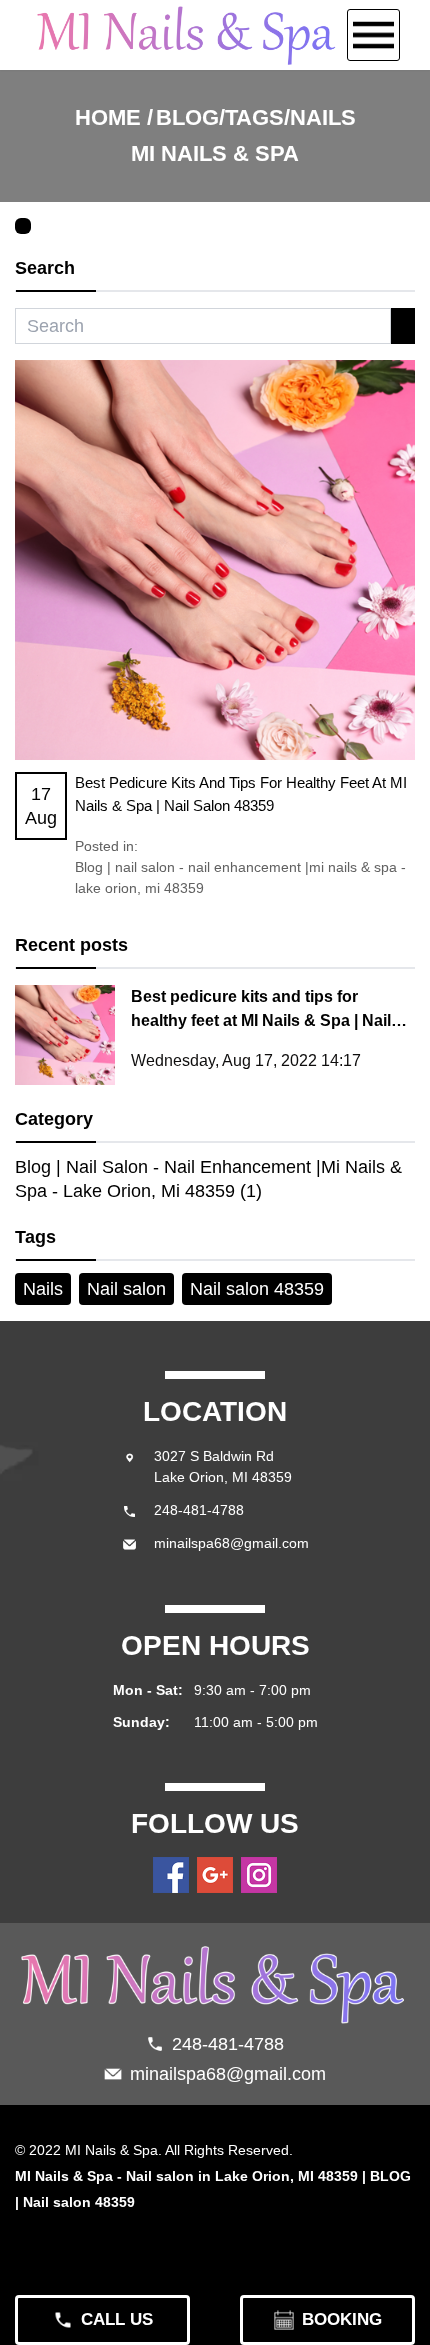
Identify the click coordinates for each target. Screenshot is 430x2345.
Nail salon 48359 (257, 1289)
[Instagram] (259, 1875)
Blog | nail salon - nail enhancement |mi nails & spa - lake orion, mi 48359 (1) (208, 1179)
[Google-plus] (215, 1875)
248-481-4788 (199, 1510)
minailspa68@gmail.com (231, 1543)
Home (108, 117)
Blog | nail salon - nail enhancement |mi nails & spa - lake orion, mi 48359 (240, 877)
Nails (43, 1289)
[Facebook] (171, 1875)
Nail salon (126, 1289)
